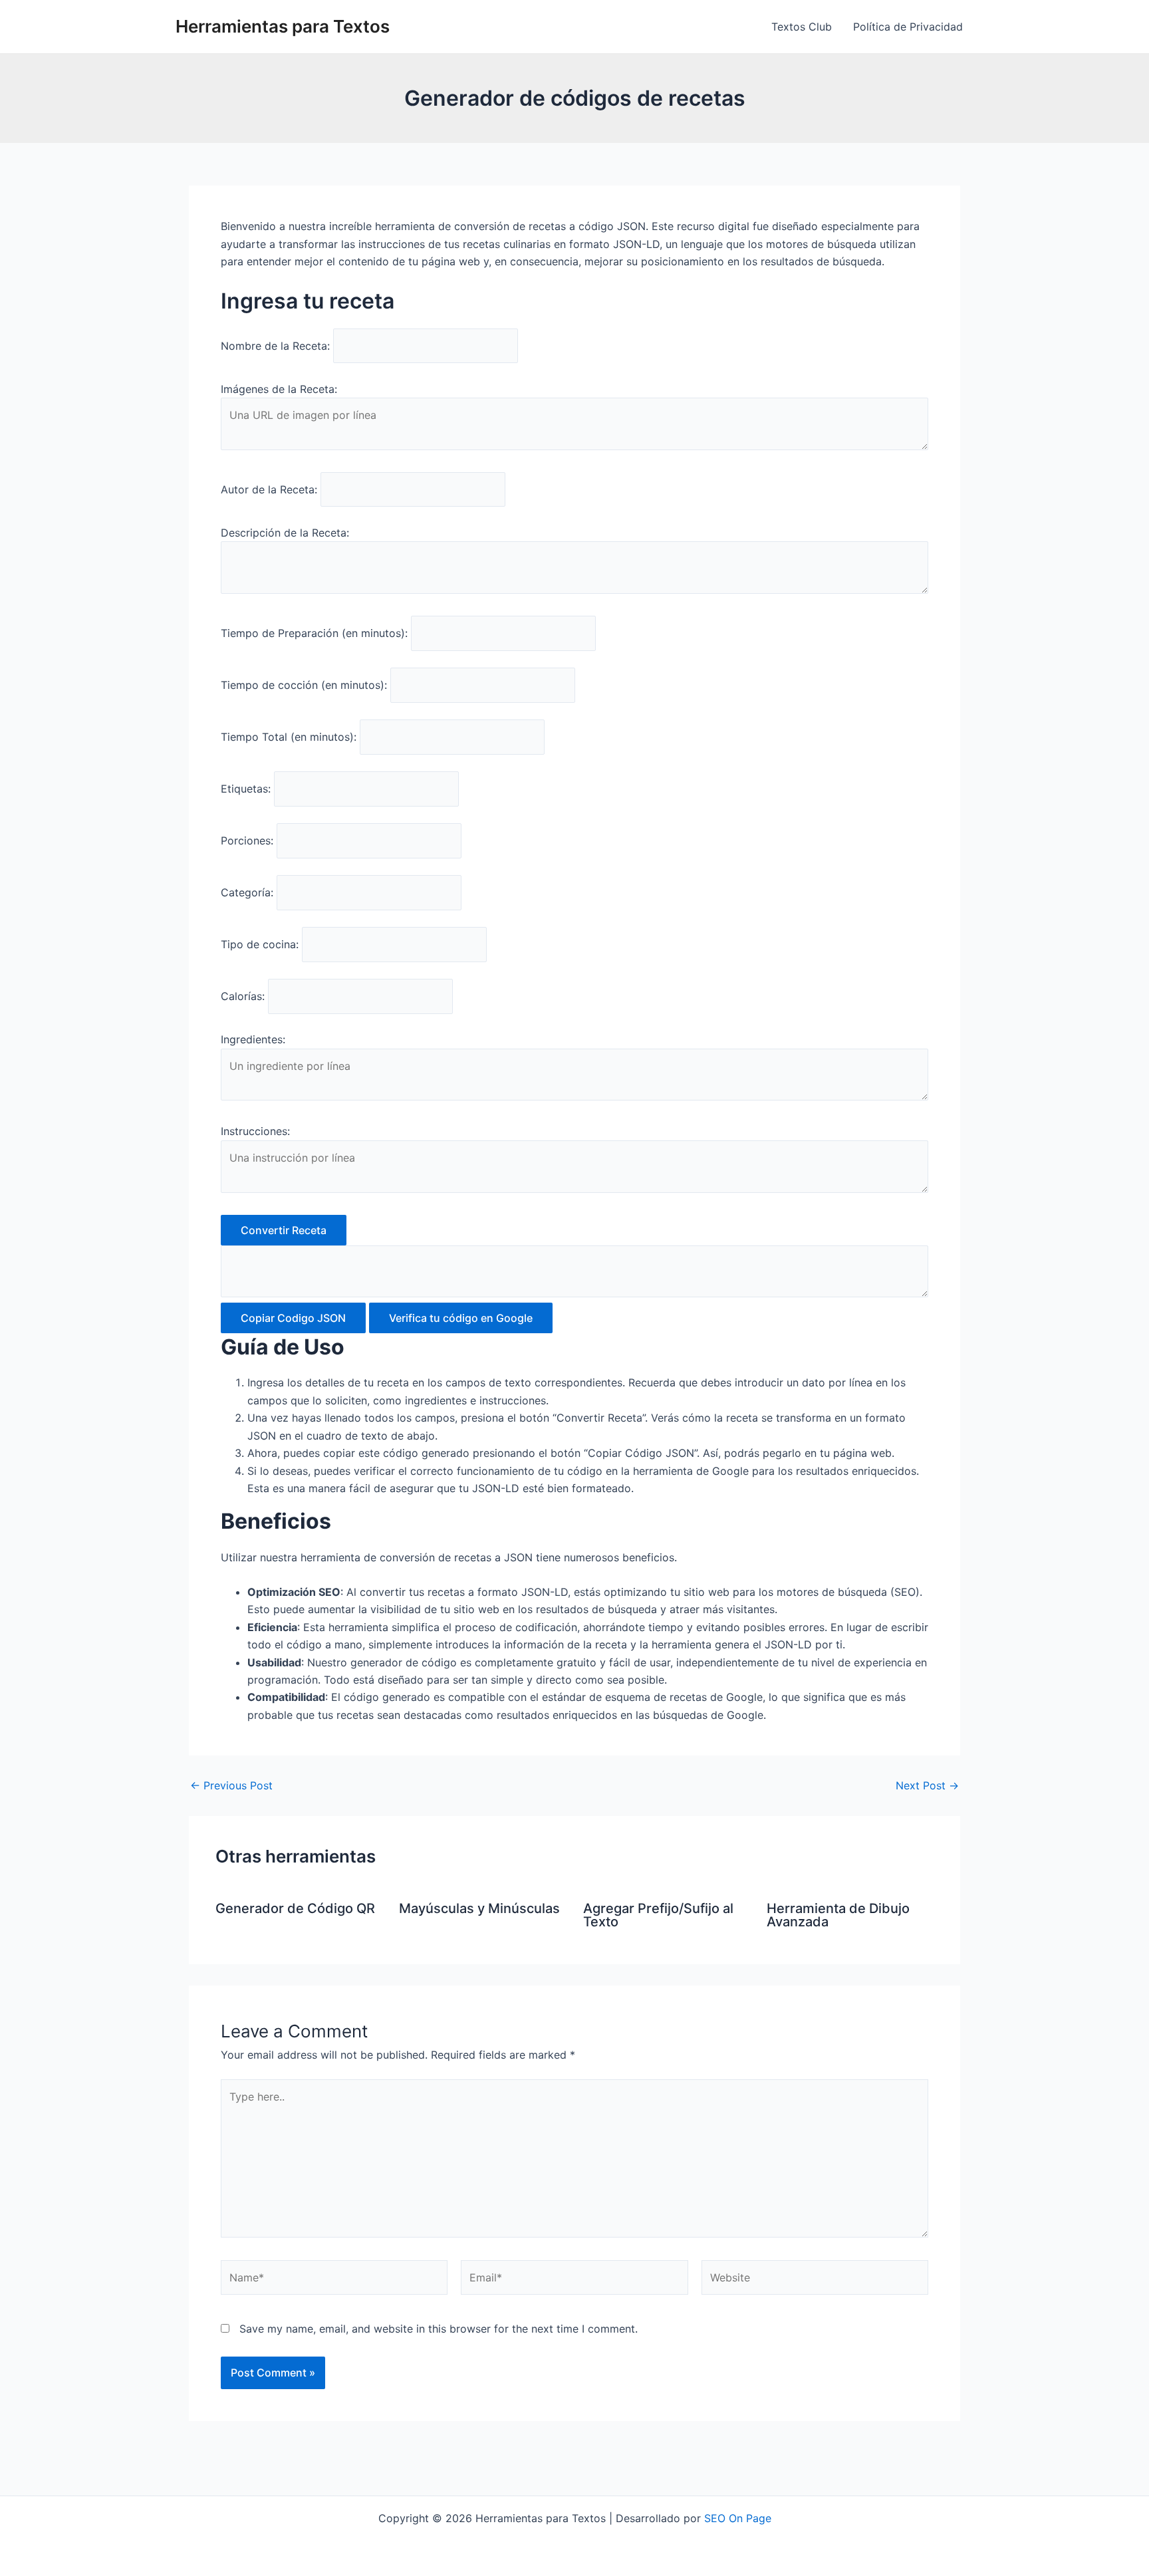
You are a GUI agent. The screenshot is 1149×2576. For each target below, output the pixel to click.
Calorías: (243, 996)
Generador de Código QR (295, 1908)
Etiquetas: (246, 789)
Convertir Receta (284, 1230)
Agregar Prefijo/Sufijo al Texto (658, 1915)
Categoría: (247, 892)
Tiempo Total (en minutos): (289, 737)
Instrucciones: (255, 1131)
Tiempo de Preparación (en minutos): (314, 633)
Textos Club (802, 27)
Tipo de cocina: (260, 944)
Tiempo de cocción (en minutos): (304, 685)
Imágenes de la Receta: (279, 389)
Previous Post (231, 1785)
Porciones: (247, 840)
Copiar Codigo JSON (293, 1318)
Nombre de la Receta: (275, 346)
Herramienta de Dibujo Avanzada (838, 1915)
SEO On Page (738, 2518)
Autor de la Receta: (269, 489)
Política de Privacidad (908, 27)
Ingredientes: (253, 1039)
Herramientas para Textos (283, 26)
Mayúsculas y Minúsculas (479, 1908)
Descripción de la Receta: (285, 533)
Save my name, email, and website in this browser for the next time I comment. (439, 2329)
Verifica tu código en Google (461, 1318)
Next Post (927, 1785)
